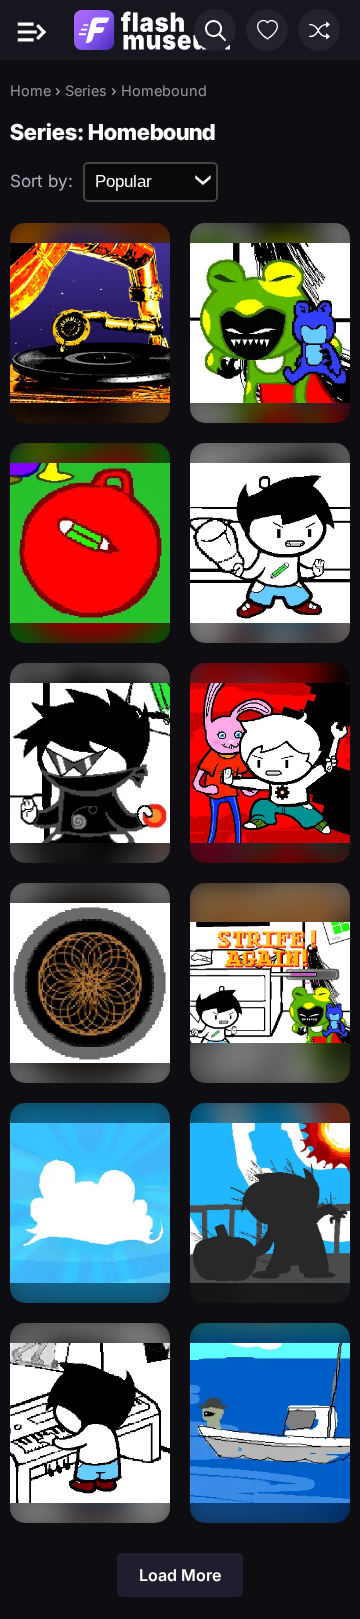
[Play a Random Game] (319, 30)
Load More (180, 1575)
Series (86, 90)
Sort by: (41, 181)
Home (30, 90)
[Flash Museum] (152, 30)
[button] (215, 30)
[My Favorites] (267, 30)
